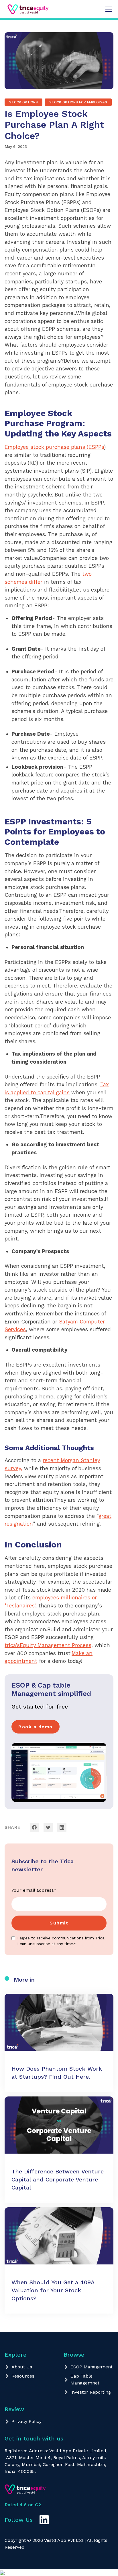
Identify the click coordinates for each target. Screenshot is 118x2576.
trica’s (12, 1645)
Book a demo (36, 1727)
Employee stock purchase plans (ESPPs (54, 447)
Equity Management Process (56, 1645)
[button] (108, 9)
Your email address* (34, 1890)
